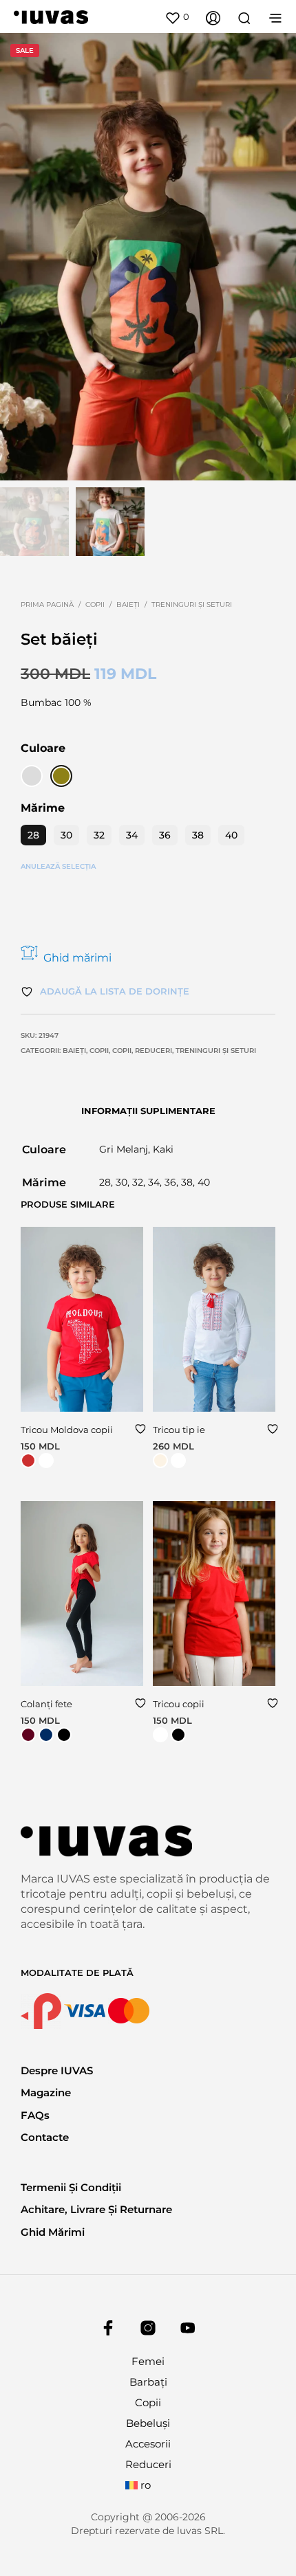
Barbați (148, 2382)
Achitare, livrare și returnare (96, 2209)
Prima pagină (47, 604)
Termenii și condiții (71, 2187)
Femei (148, 2361)
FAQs (35, 2115)
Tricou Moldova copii (67, 1430)
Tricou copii (179, 1704)
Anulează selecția (58, 866)
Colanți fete (46, 1704)
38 (198, 835)
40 (231, 835)
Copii (95, 604)
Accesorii (148, 2444)
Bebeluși (148, 2423)
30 (66, 835)
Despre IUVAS (57, 2070)
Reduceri (154, 1051)
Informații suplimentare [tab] (148, 1111)
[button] (177, 17)
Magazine (46, 2092)
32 (99, 835)
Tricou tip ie (179, 1430)
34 (132, 835)
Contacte (45, 2137)
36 (165, 835)
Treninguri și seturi (192, 604)
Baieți (128, 604)
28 (33, 835)
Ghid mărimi (77, 958)
